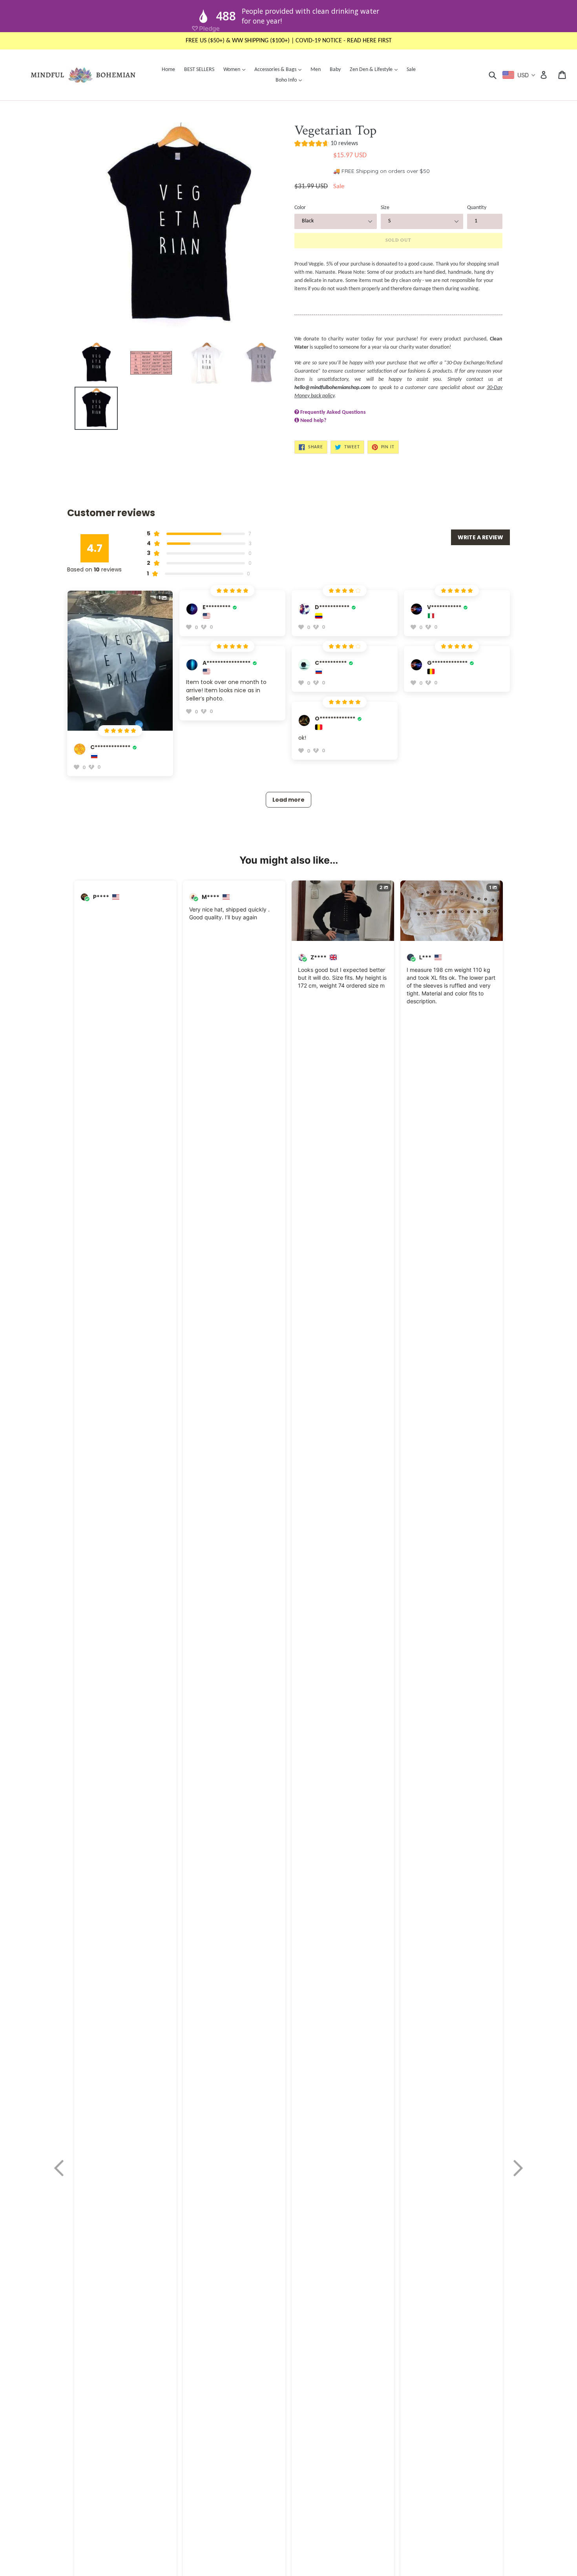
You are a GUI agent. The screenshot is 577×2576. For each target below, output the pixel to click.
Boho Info (291, 80)
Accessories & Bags (280, 69)
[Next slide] (518, 2168)
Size (385, 208)
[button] (326, 145)
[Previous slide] (59, 2168)
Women (236, 69)
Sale (411, 70)
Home (168, 70)
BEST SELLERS (199, 70)
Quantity (477, 208)
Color (300, 208)
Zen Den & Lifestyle (376, 69)
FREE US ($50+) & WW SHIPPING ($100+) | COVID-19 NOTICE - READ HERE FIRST (289, 41)
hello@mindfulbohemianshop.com (332, 388)
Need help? (313, 421)
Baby (335, 70)
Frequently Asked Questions (333, 412)
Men (316, 70)
